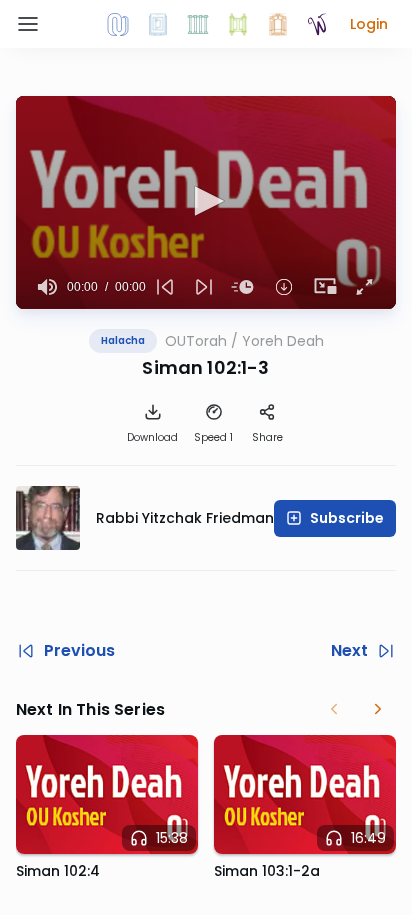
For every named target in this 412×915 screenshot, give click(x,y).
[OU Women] (318, 24)
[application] (206, 202)
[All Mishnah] (158, 24)
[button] (369, 24)
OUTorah (196, 341)
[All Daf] (278, 24)
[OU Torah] (118, 24)
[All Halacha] (198, 24)
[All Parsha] (238, 24)
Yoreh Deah (283, 341)
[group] (47, 287)
